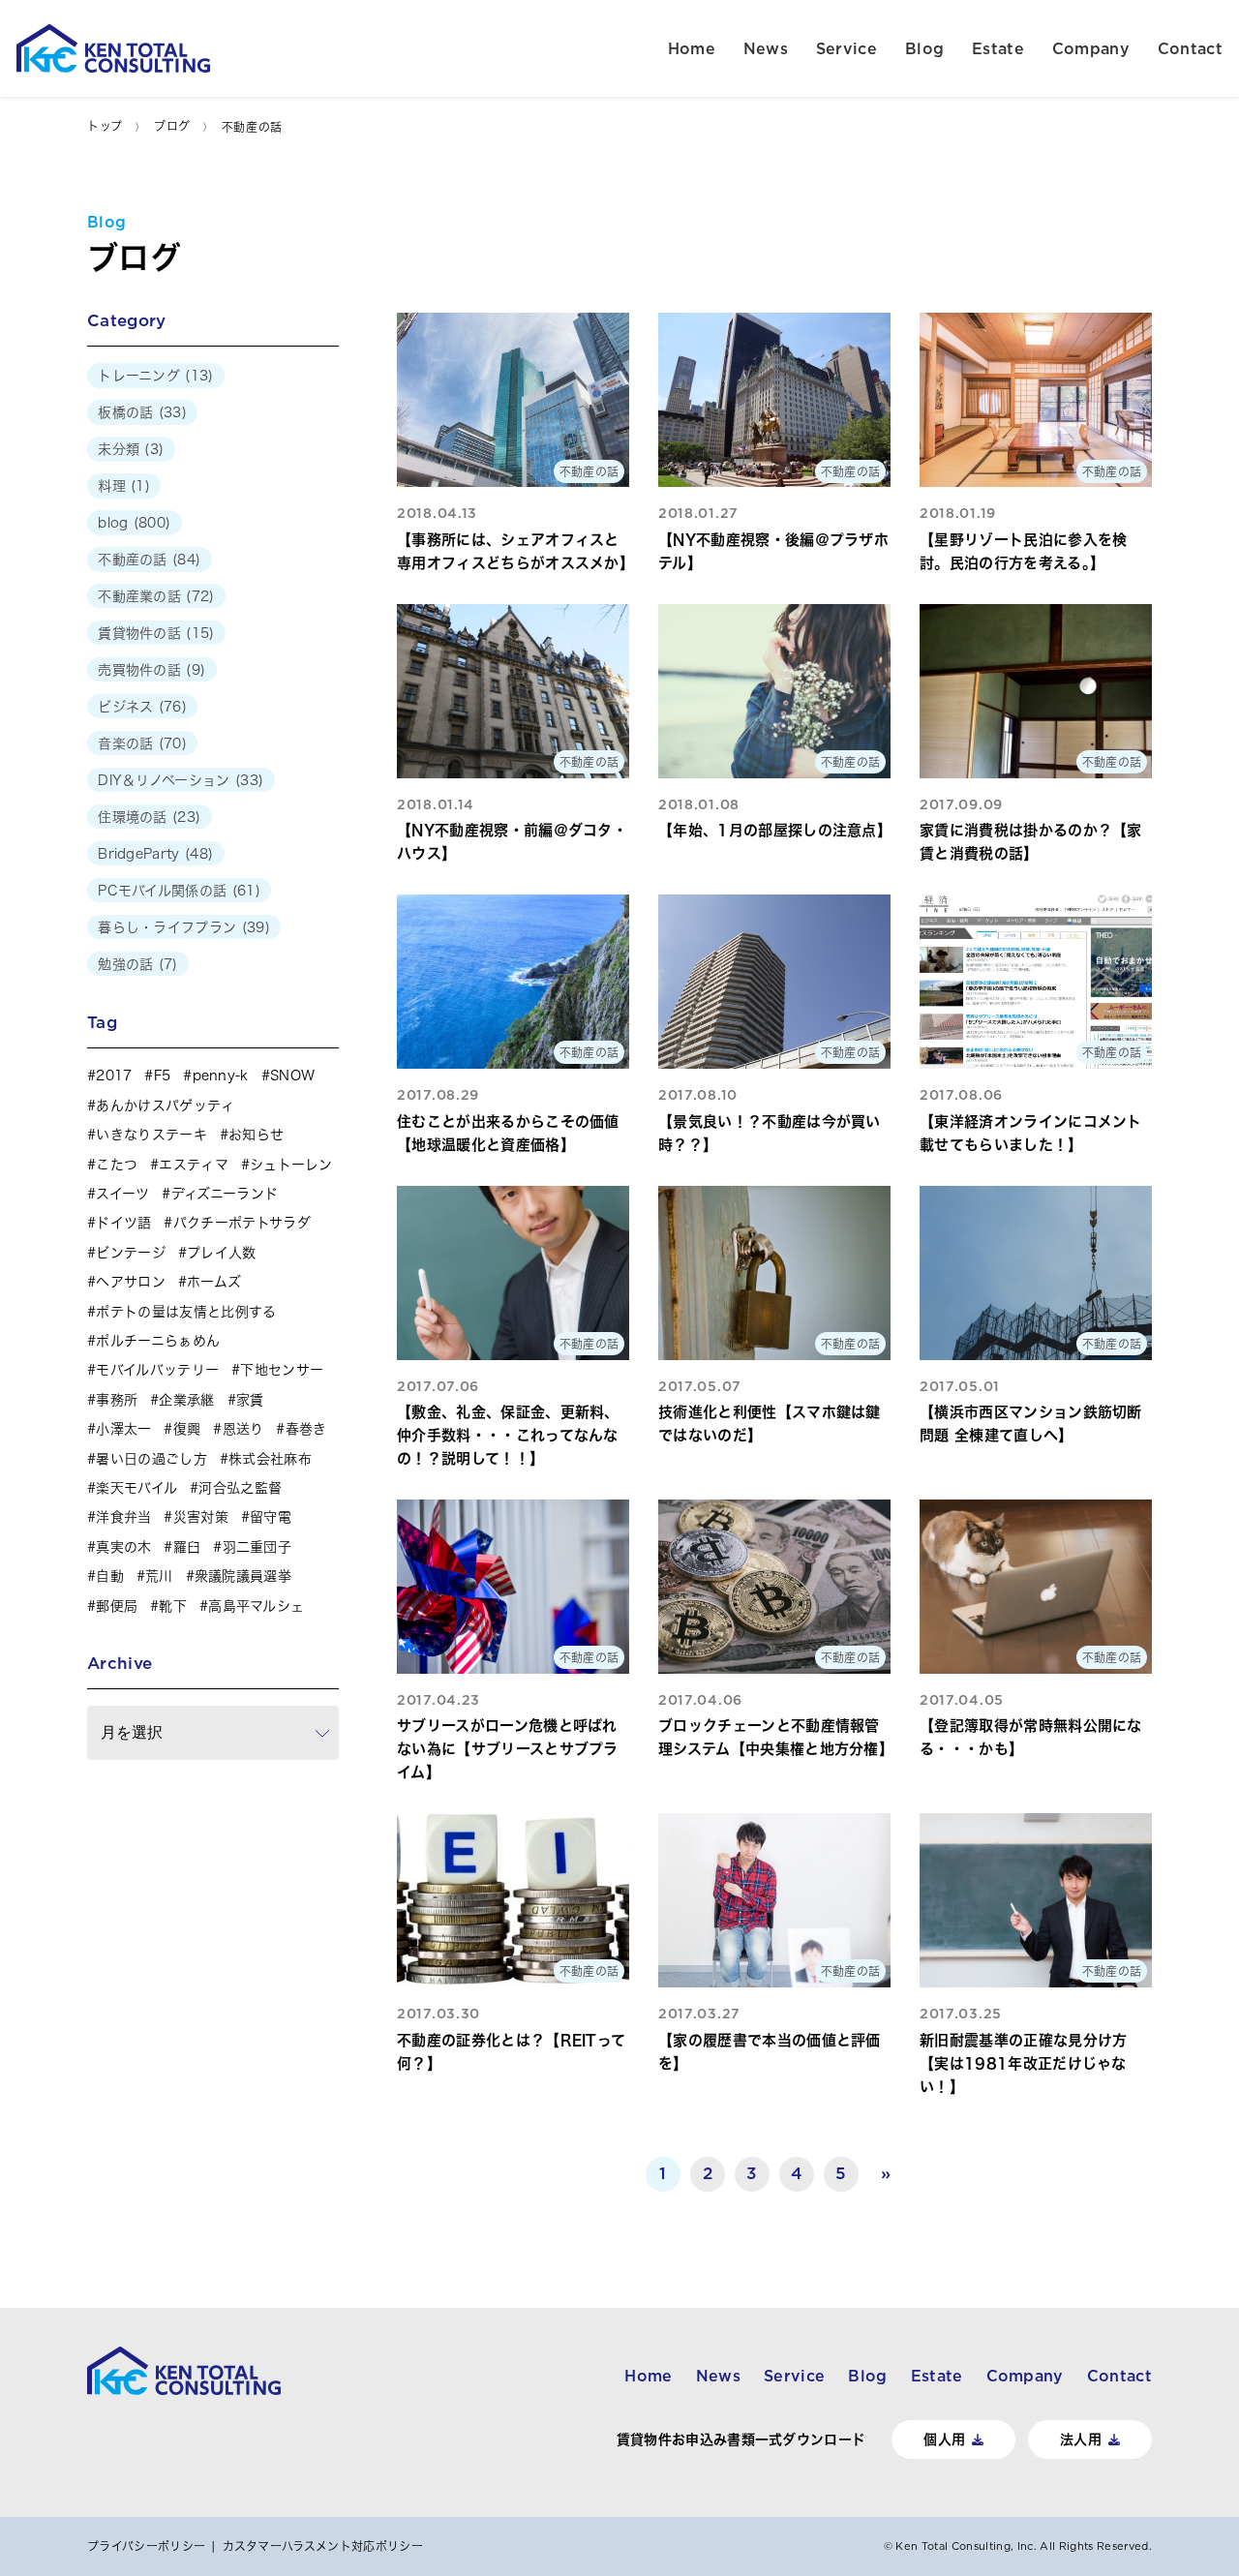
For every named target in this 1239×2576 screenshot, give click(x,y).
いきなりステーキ (151, 1135)
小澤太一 (123, 1429)
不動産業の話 (139, 596)
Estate (998, 48)
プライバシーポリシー (146, 2546)
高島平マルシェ (256, 1606)
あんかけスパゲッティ (165, 1106)
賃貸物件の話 (139, 633)
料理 (112, 486)
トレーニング (139, 376)
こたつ (117, 1165)
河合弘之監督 (240, 1488)
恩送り (243, 1429)
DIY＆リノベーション (164, 780)
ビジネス (125, 707)
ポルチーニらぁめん (158, 1341)
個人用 (944, 2440)
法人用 (1081, 2440)
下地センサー (282, 1370)
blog (113, 523)
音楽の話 (125, 743)
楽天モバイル (136, 1488)
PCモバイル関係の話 (162, 891)
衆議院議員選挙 (243, 1576)
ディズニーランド (225, 1194)
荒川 (159, 1576)
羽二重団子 (257, 1547)
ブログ (172, 126)
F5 (162, 1076)
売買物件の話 (139, 670)
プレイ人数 (222, 1253)
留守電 (271, 1517)
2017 (114, 1076)
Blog (924, 48)
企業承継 (186, 1400)
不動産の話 (133, 560)
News (766, 48)
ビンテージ (131, 1253)
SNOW (292, 1076)
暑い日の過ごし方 (151, 1459)
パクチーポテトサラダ (242, 1223)
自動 (110, 1576)
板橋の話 (125, 412)
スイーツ (122, 1194)
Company (1091, 48)
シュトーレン (291, 1165)
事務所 (117, 1400)
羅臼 (187, 1547)
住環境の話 (133, 817)
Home (692, 48)
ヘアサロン (131, 1282)
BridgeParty (139, 854)
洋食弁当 (123, 1517)
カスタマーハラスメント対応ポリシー (323, 2546)
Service (846, 48)
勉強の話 (125, 964)
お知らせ (256, 1135)
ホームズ (214, 1282)
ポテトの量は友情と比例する (186, 1312)
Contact (1190, 48)
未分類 (119, 449)
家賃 (250, 1400)
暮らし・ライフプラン (167, 927)
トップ (105, 126)
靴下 (173, 1606)
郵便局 (117, 1606)
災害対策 (201, 1517)
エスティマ (194, 1165)
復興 (187, 1429)
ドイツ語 (123, 1223)
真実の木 (123, 1547)
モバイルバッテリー (157, 1370)
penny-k (221, 1076)
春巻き (306, 1429)
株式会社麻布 (270, 1459)
